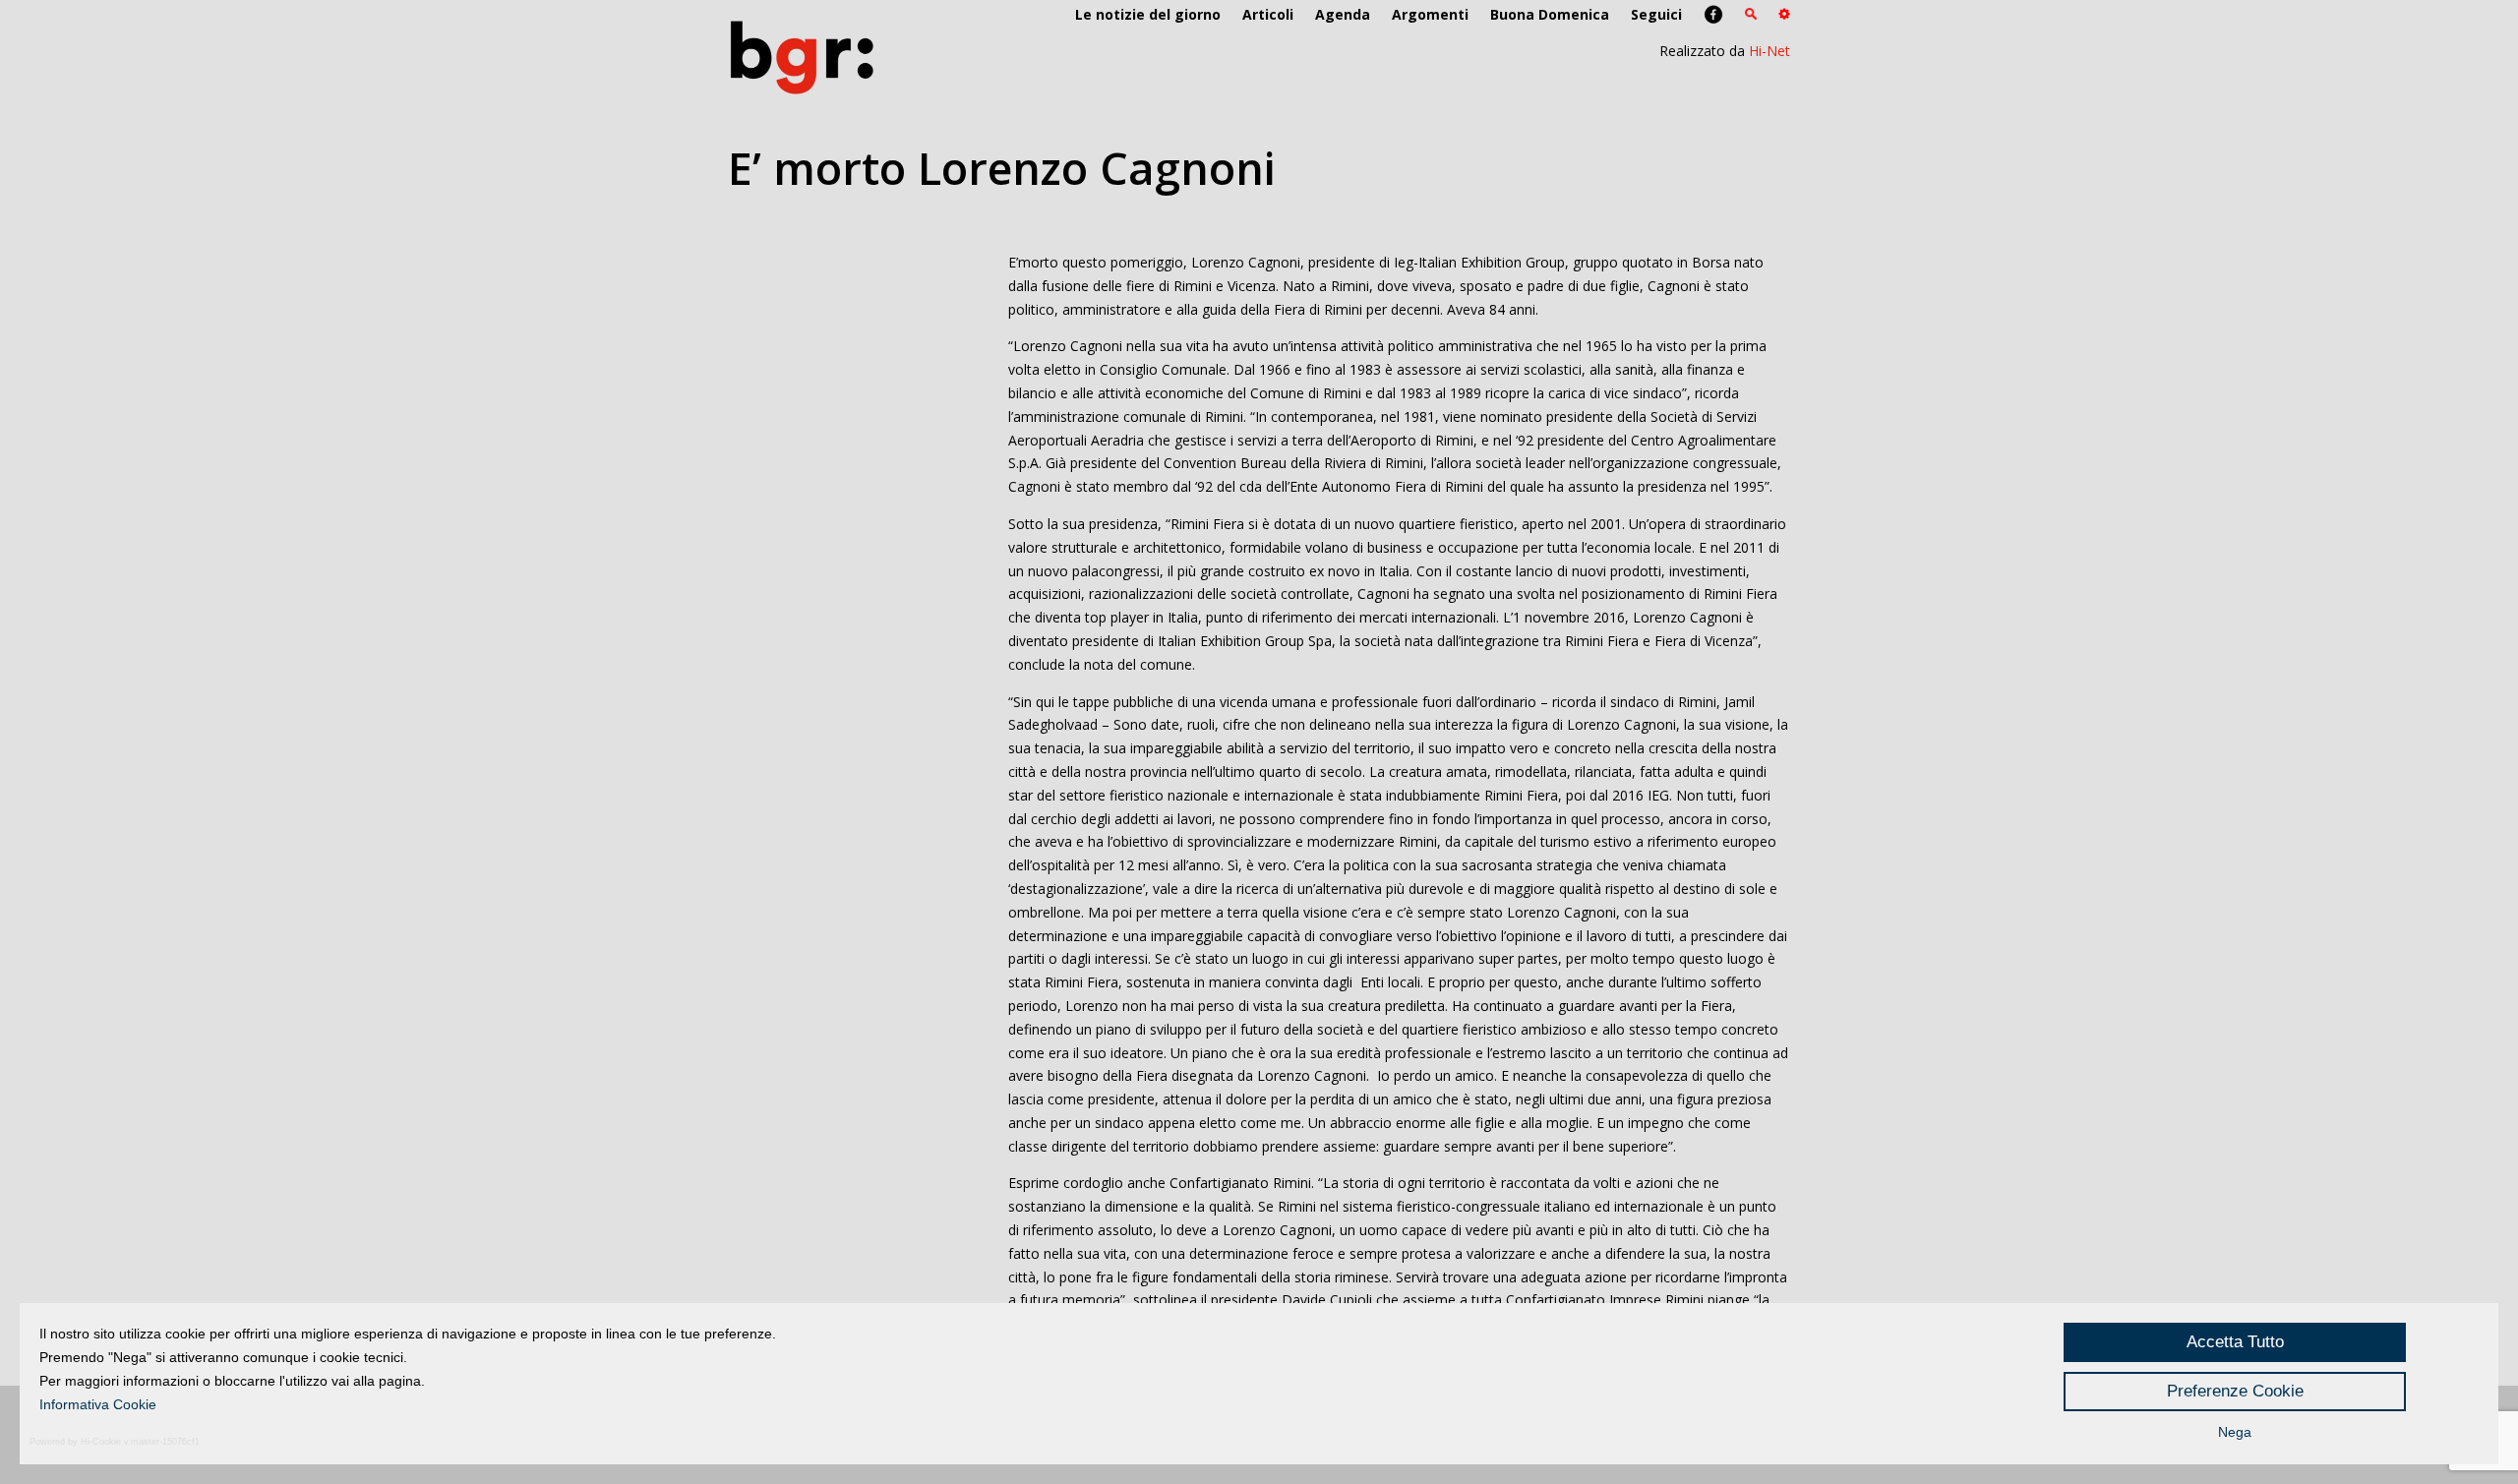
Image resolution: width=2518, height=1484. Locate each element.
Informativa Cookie (98, 1404)
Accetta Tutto (2235, 1342)
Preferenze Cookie (2235, 1391)
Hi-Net (1769, 51)
